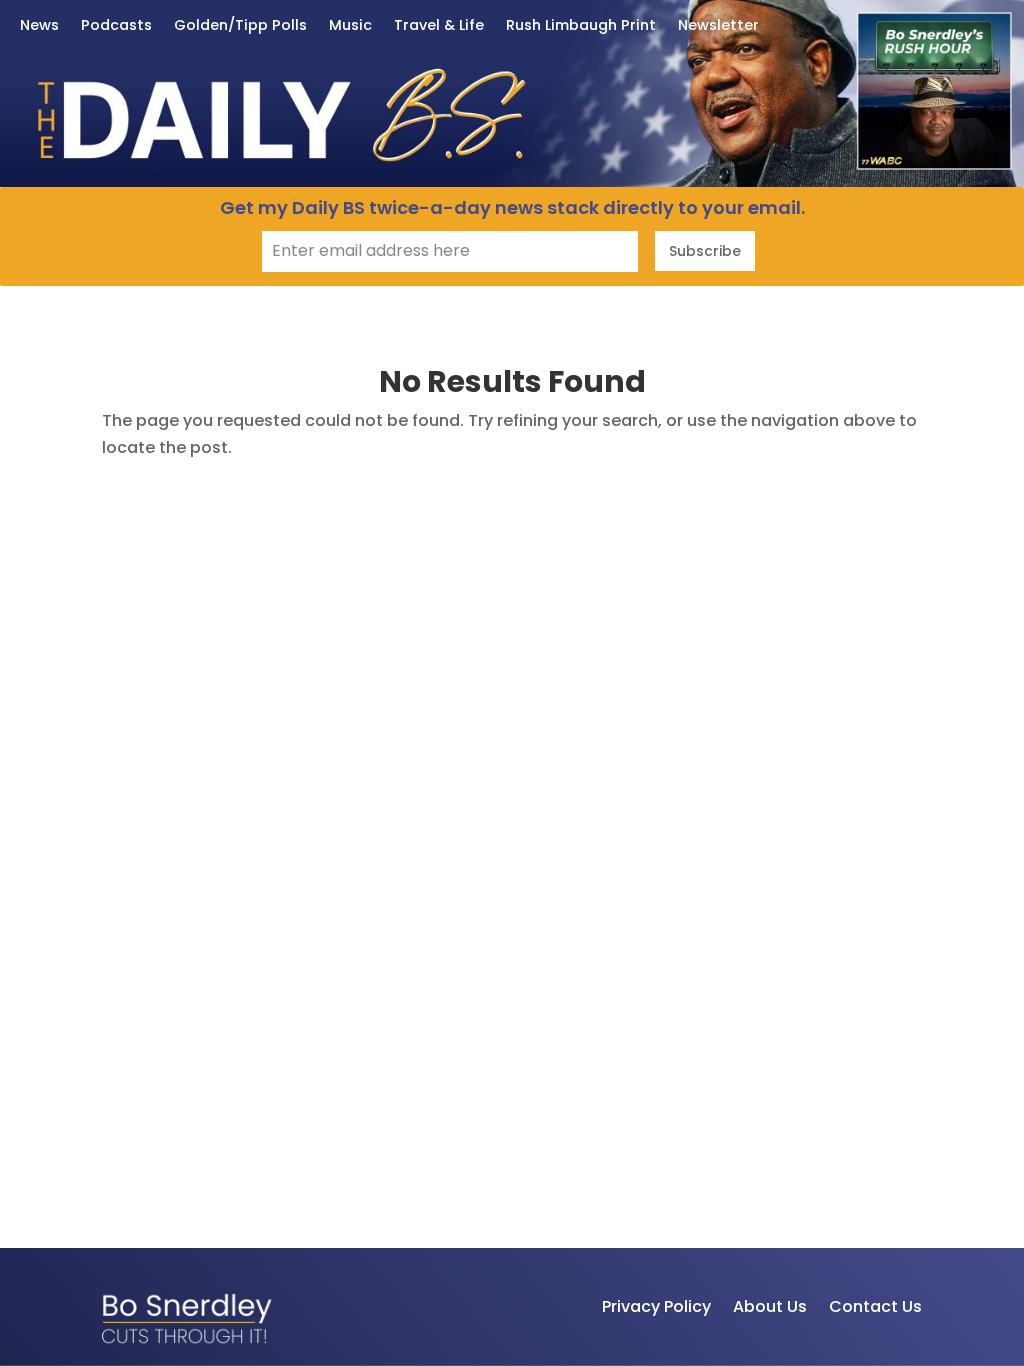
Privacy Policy (656, 1306)
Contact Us (875, 1306)
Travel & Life (439, 26)
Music (350, 26)
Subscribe (705, 251)
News (39, 26)
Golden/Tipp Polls (240, 26)
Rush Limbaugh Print (581, 26)
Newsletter (718, 26)
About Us (770, 1306)
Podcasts (116, 26)
